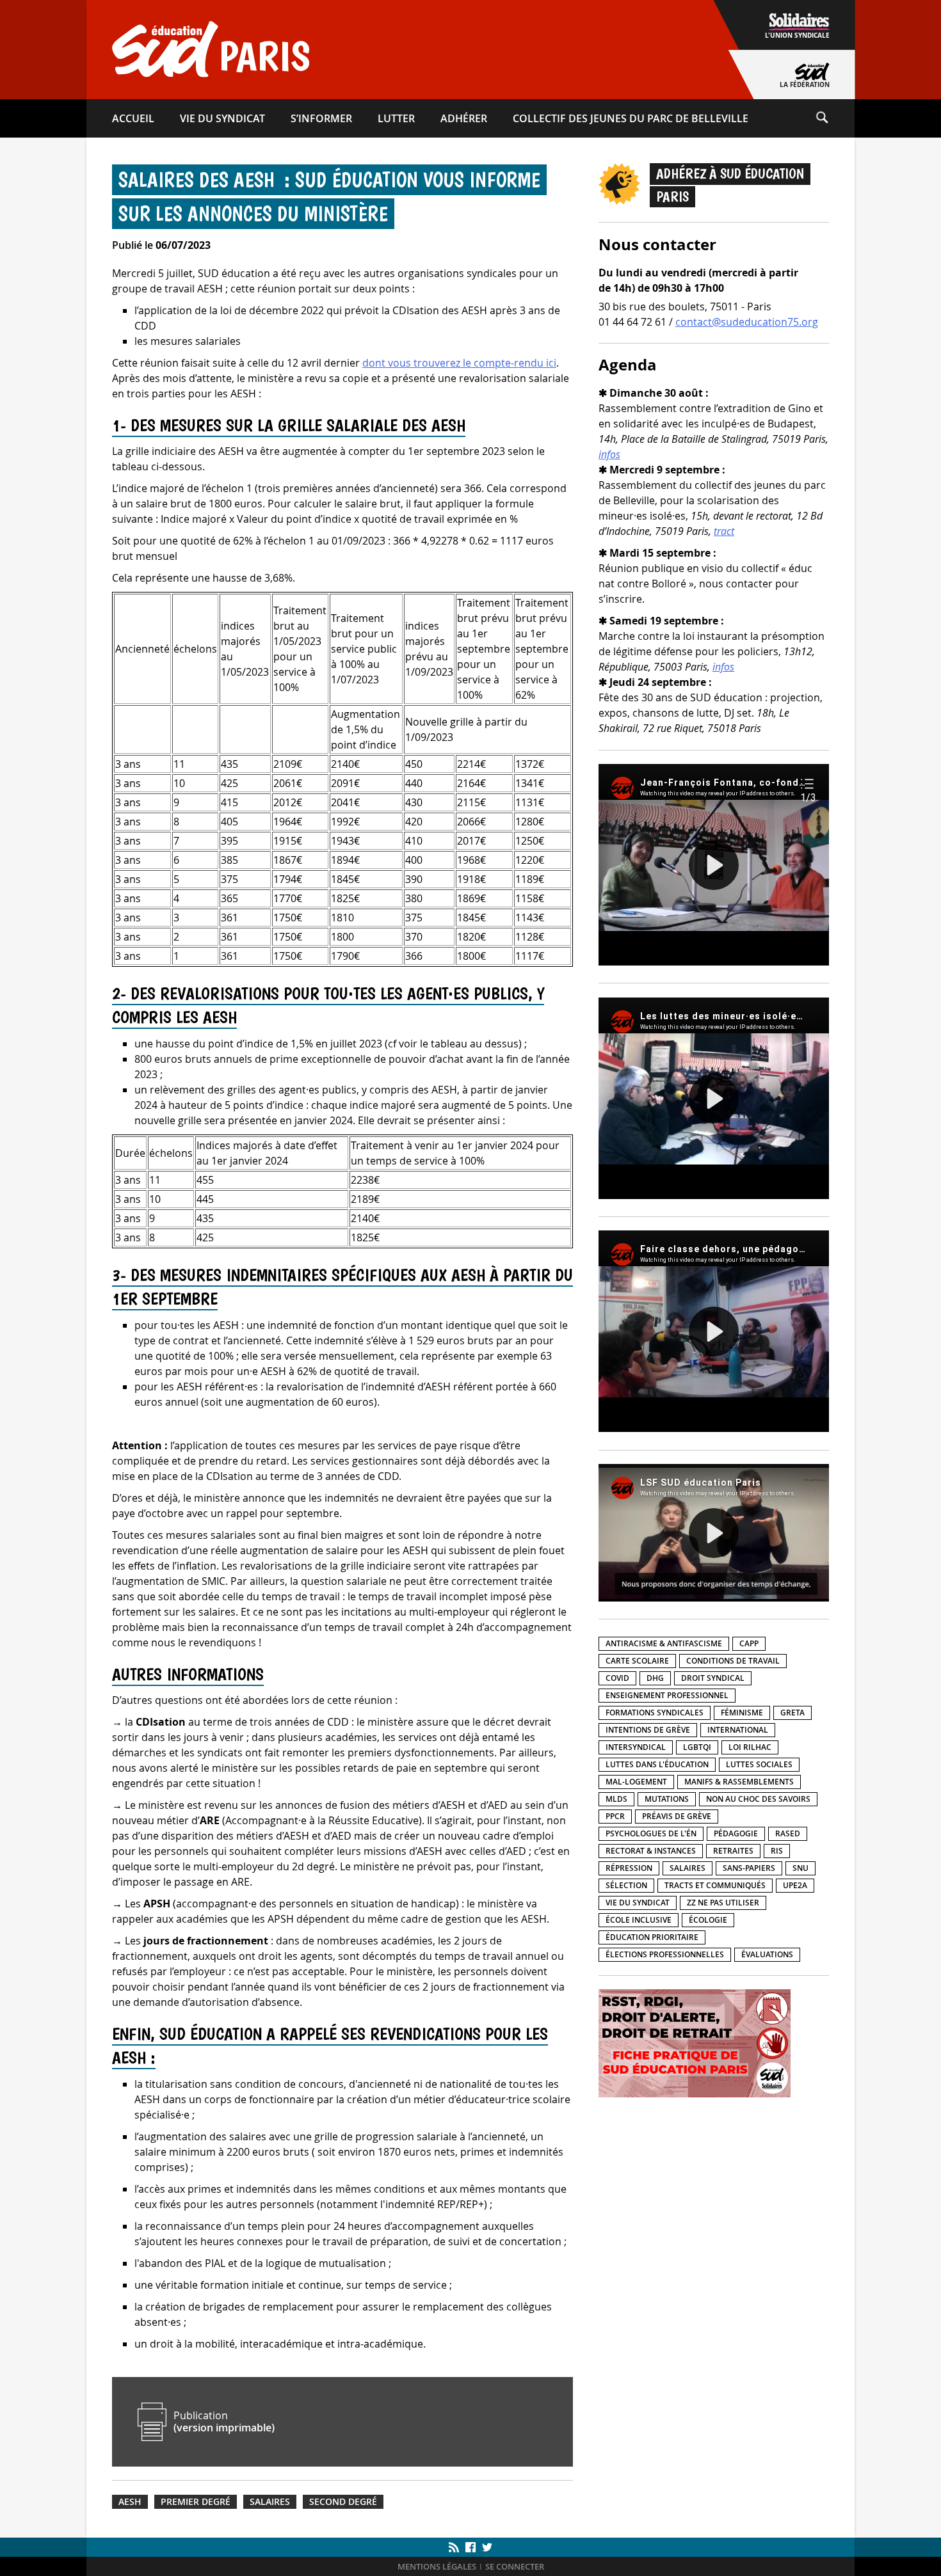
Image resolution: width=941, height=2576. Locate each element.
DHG (655, 1678)
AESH (130, 2502)
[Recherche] (835, 118)
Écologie (708, 1920)
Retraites (733, 1851)
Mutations (667, 1799)
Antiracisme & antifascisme (664, 1643)
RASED (788, 1833)
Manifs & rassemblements (739, 1782)
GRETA (792, 1713)
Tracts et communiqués (715, 1885)
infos (609, 454)
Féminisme (742, 1713)
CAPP (749, 1643)
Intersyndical (636, 1747)
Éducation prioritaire (652, 1937)
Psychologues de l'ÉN (651, 1833)
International (738, 1730)
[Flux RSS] (455, 2547)
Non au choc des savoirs (758, 1799)
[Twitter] (486, 2547)
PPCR (615, 1816)
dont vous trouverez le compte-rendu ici (459, 363)
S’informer (321, 118)
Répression (629, 1868)
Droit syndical (713, 1678)
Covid (617, 1678)
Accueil (133, 118)
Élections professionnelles (665, 1954)
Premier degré (196, 2502)
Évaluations (767, 1954)
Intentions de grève (648, 1730)
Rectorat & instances (651, 1851)
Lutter (396, 118)
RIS (777, 1851)
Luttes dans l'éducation (657, 1764)
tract (724, 531)
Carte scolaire (637, 1661)
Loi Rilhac (750, 1747)
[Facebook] (470, 2547)
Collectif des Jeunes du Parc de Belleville (631, 118)
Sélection (626, 1885)
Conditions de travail (733, 1661)
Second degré (343, 2502)
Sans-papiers (749, 1868)
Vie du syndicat (222, 118)
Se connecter (515, 2567)
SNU (800, 1868)
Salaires (270, 2502)
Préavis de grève (677, 1816)
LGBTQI (697, 1747)
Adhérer (464, 118)
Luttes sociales (759, 1764)
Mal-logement (636, 1782)
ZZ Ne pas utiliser (723, 1903)
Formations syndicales (655, 1713)
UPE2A (795, 1885)
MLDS (616, 1799)
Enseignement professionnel (667, 1695)
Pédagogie (736, 1833)
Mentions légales (437, 2567)
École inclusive (639, 1920)
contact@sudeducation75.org (747, 322)
